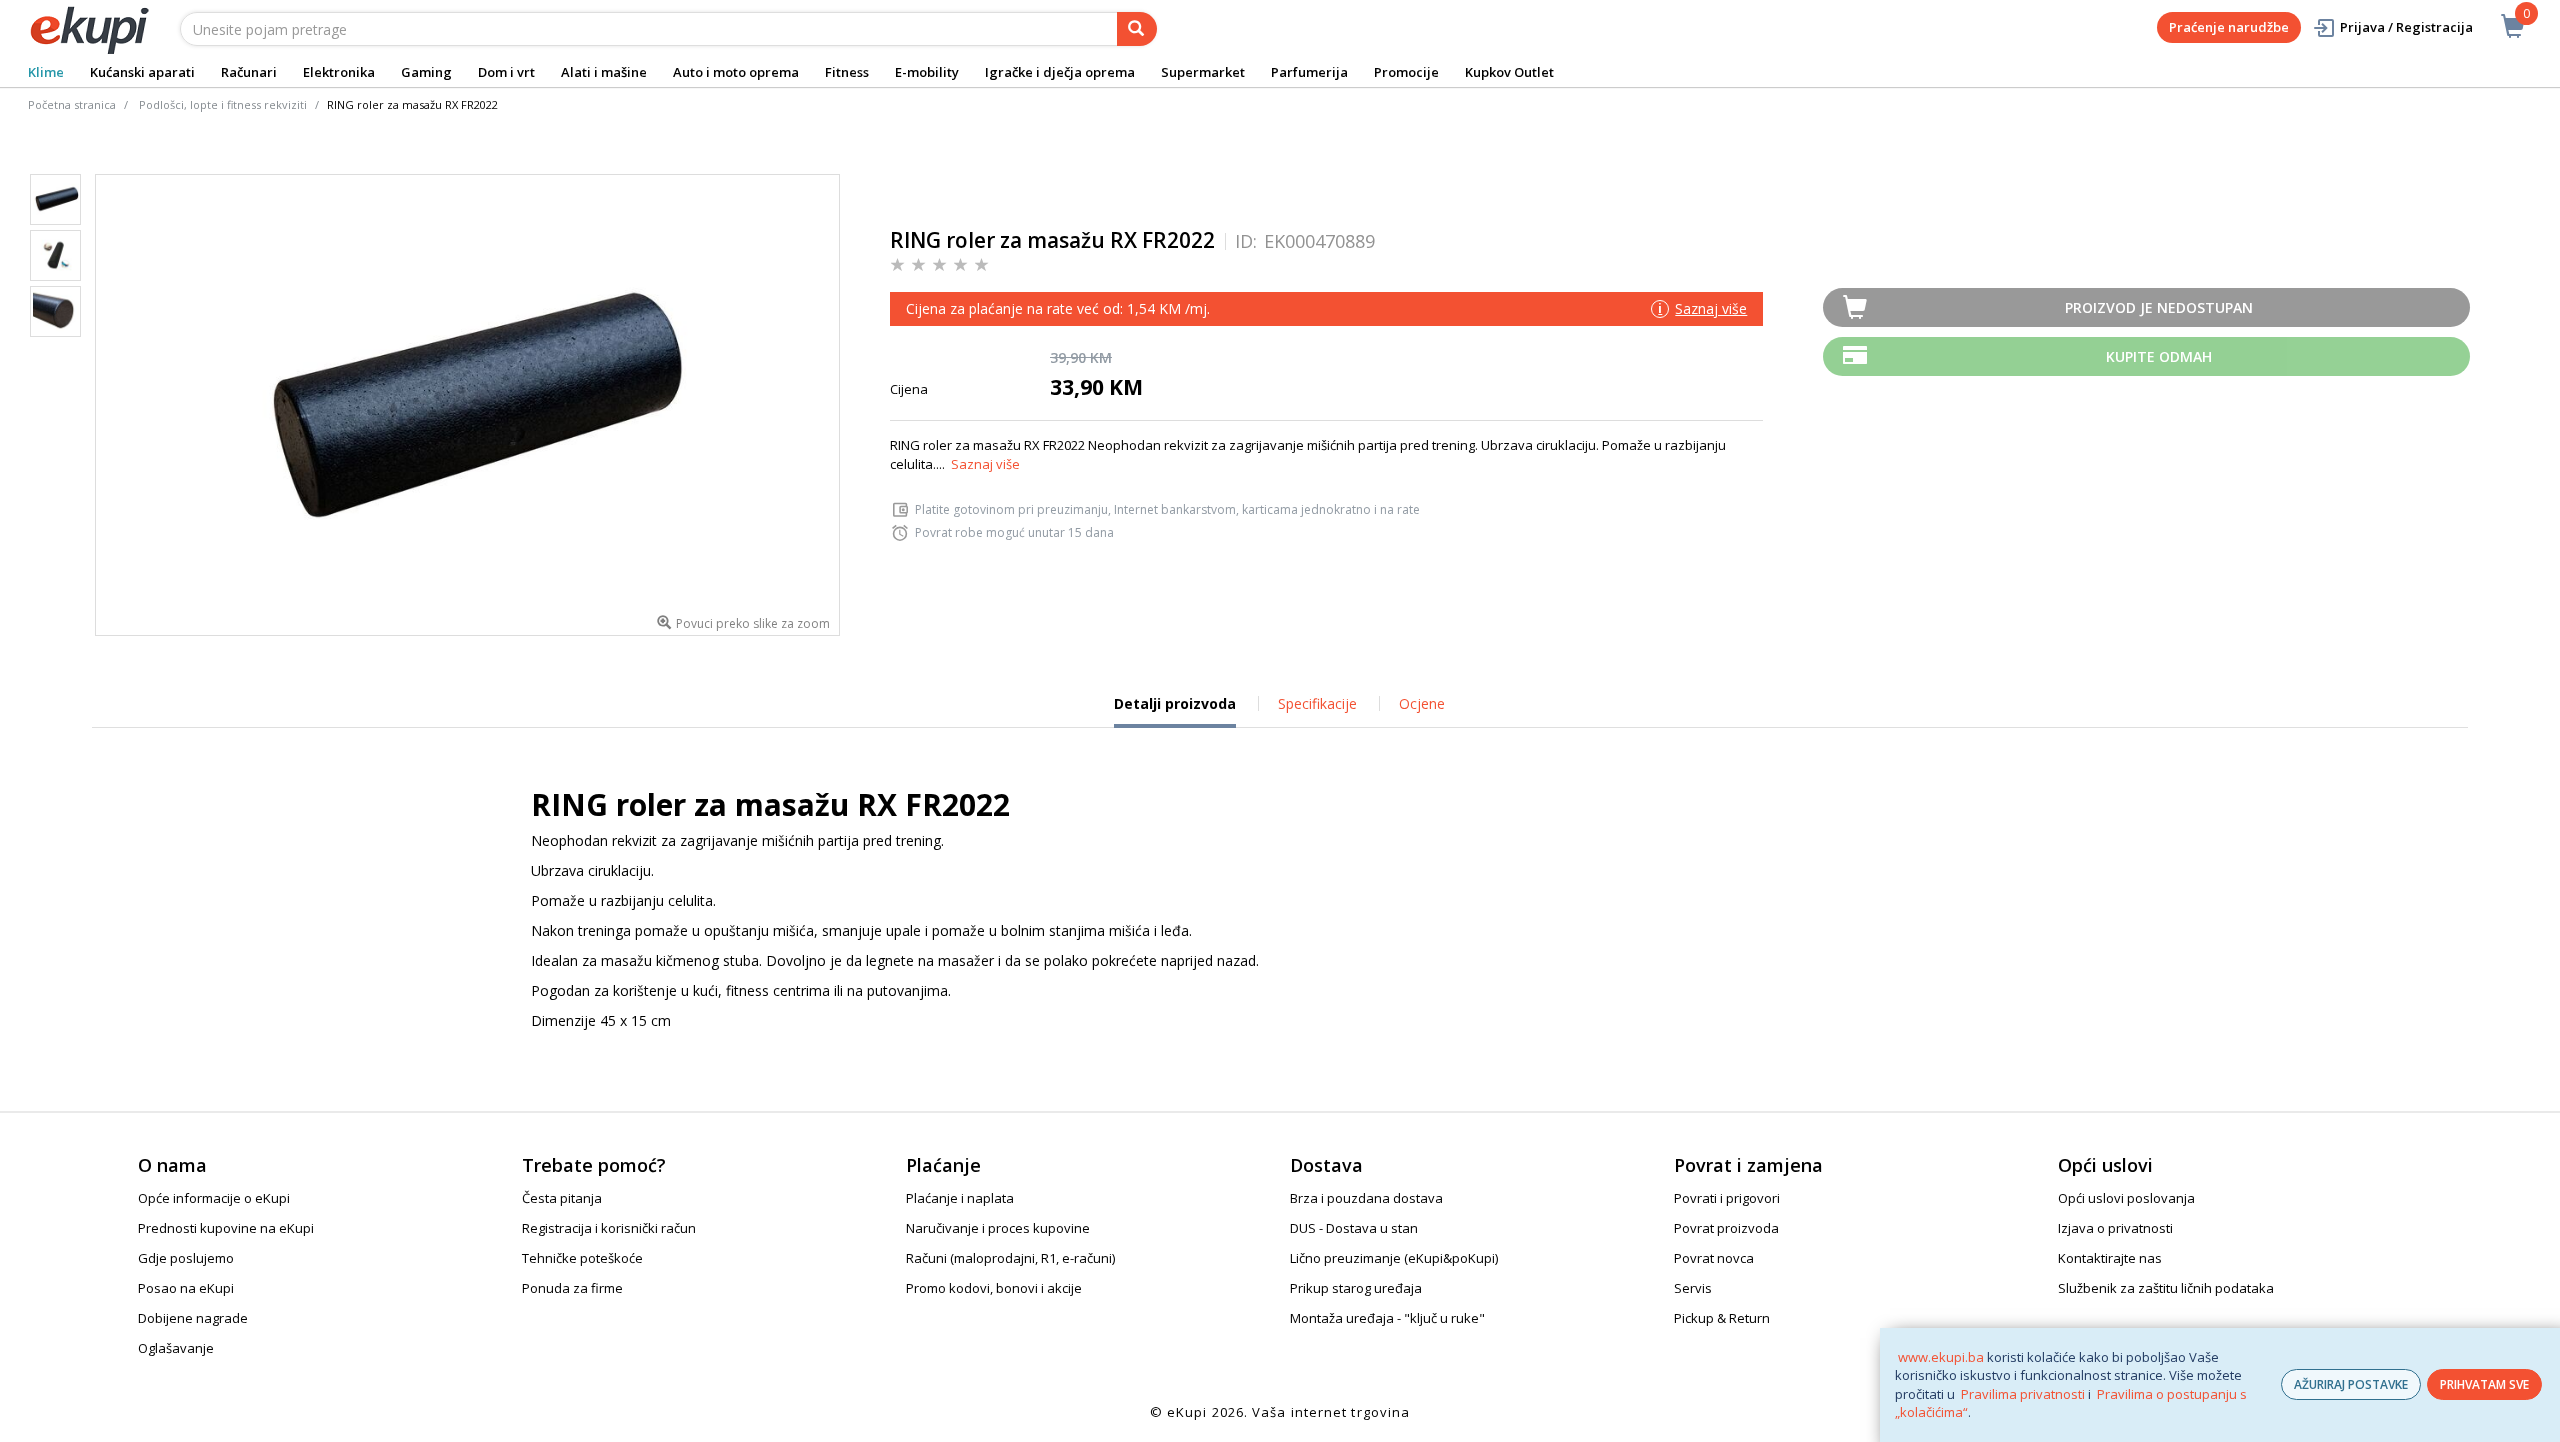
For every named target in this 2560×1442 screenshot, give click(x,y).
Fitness (847, 72)
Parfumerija (1309, 72)
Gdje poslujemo (186, 1258)
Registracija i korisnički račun (609, 1228)
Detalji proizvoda (1175, 711)
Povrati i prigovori (1727, 1198)
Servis (1693, 1288)
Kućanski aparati (142, 72)
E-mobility (927, 72)
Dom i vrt (506, 72)
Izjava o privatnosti (2115, 1228)
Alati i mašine (604, 72)
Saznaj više (985, 464)
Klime (46, 72)
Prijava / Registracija (2406, 27)
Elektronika (339, 72)
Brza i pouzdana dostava (1366, 1198)
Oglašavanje (176, 1348)
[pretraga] (1137, 29)
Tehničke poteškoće (582, 1258)
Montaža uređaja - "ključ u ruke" (1387, 1318)
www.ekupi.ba (1941, 1357)
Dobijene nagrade (193, 1318)
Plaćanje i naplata (960, 1198)
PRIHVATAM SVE (2484, 1384)
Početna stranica (72, 104)
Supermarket (1203, 72)
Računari (249, 72)
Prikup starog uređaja (1356, 1288)
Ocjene (1422, 703)
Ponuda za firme (572, 1288)
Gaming (426, 72)
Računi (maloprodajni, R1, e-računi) (1010, 1258)
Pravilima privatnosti (2023, 1394)
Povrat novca (1714, 1258)
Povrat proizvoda (1726, 1228)
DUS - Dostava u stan (1354, 1228)
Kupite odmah (2159, 356)
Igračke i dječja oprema (1060, 72)
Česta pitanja (562, 1198)
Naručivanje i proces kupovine (998, 1228)
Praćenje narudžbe (2229, 27)
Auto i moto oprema (736, 72)
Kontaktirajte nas (2110, 1258)
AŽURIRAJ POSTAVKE (2351, 1384)
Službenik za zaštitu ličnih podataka (2166, 1288)
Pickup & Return (1722, 1318)
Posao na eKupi (186, 1288)
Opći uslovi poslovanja (2126, 1198)
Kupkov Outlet (1509, 72)
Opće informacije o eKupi (214, 1198)
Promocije (1406, 72)
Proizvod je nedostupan (2159, 307)
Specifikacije (1317, 703)
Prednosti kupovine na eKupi (226, 1228)
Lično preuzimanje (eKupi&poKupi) (1394, 1258)
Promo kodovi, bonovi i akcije (994, 1288)
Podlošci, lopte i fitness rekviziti (223, 104)
